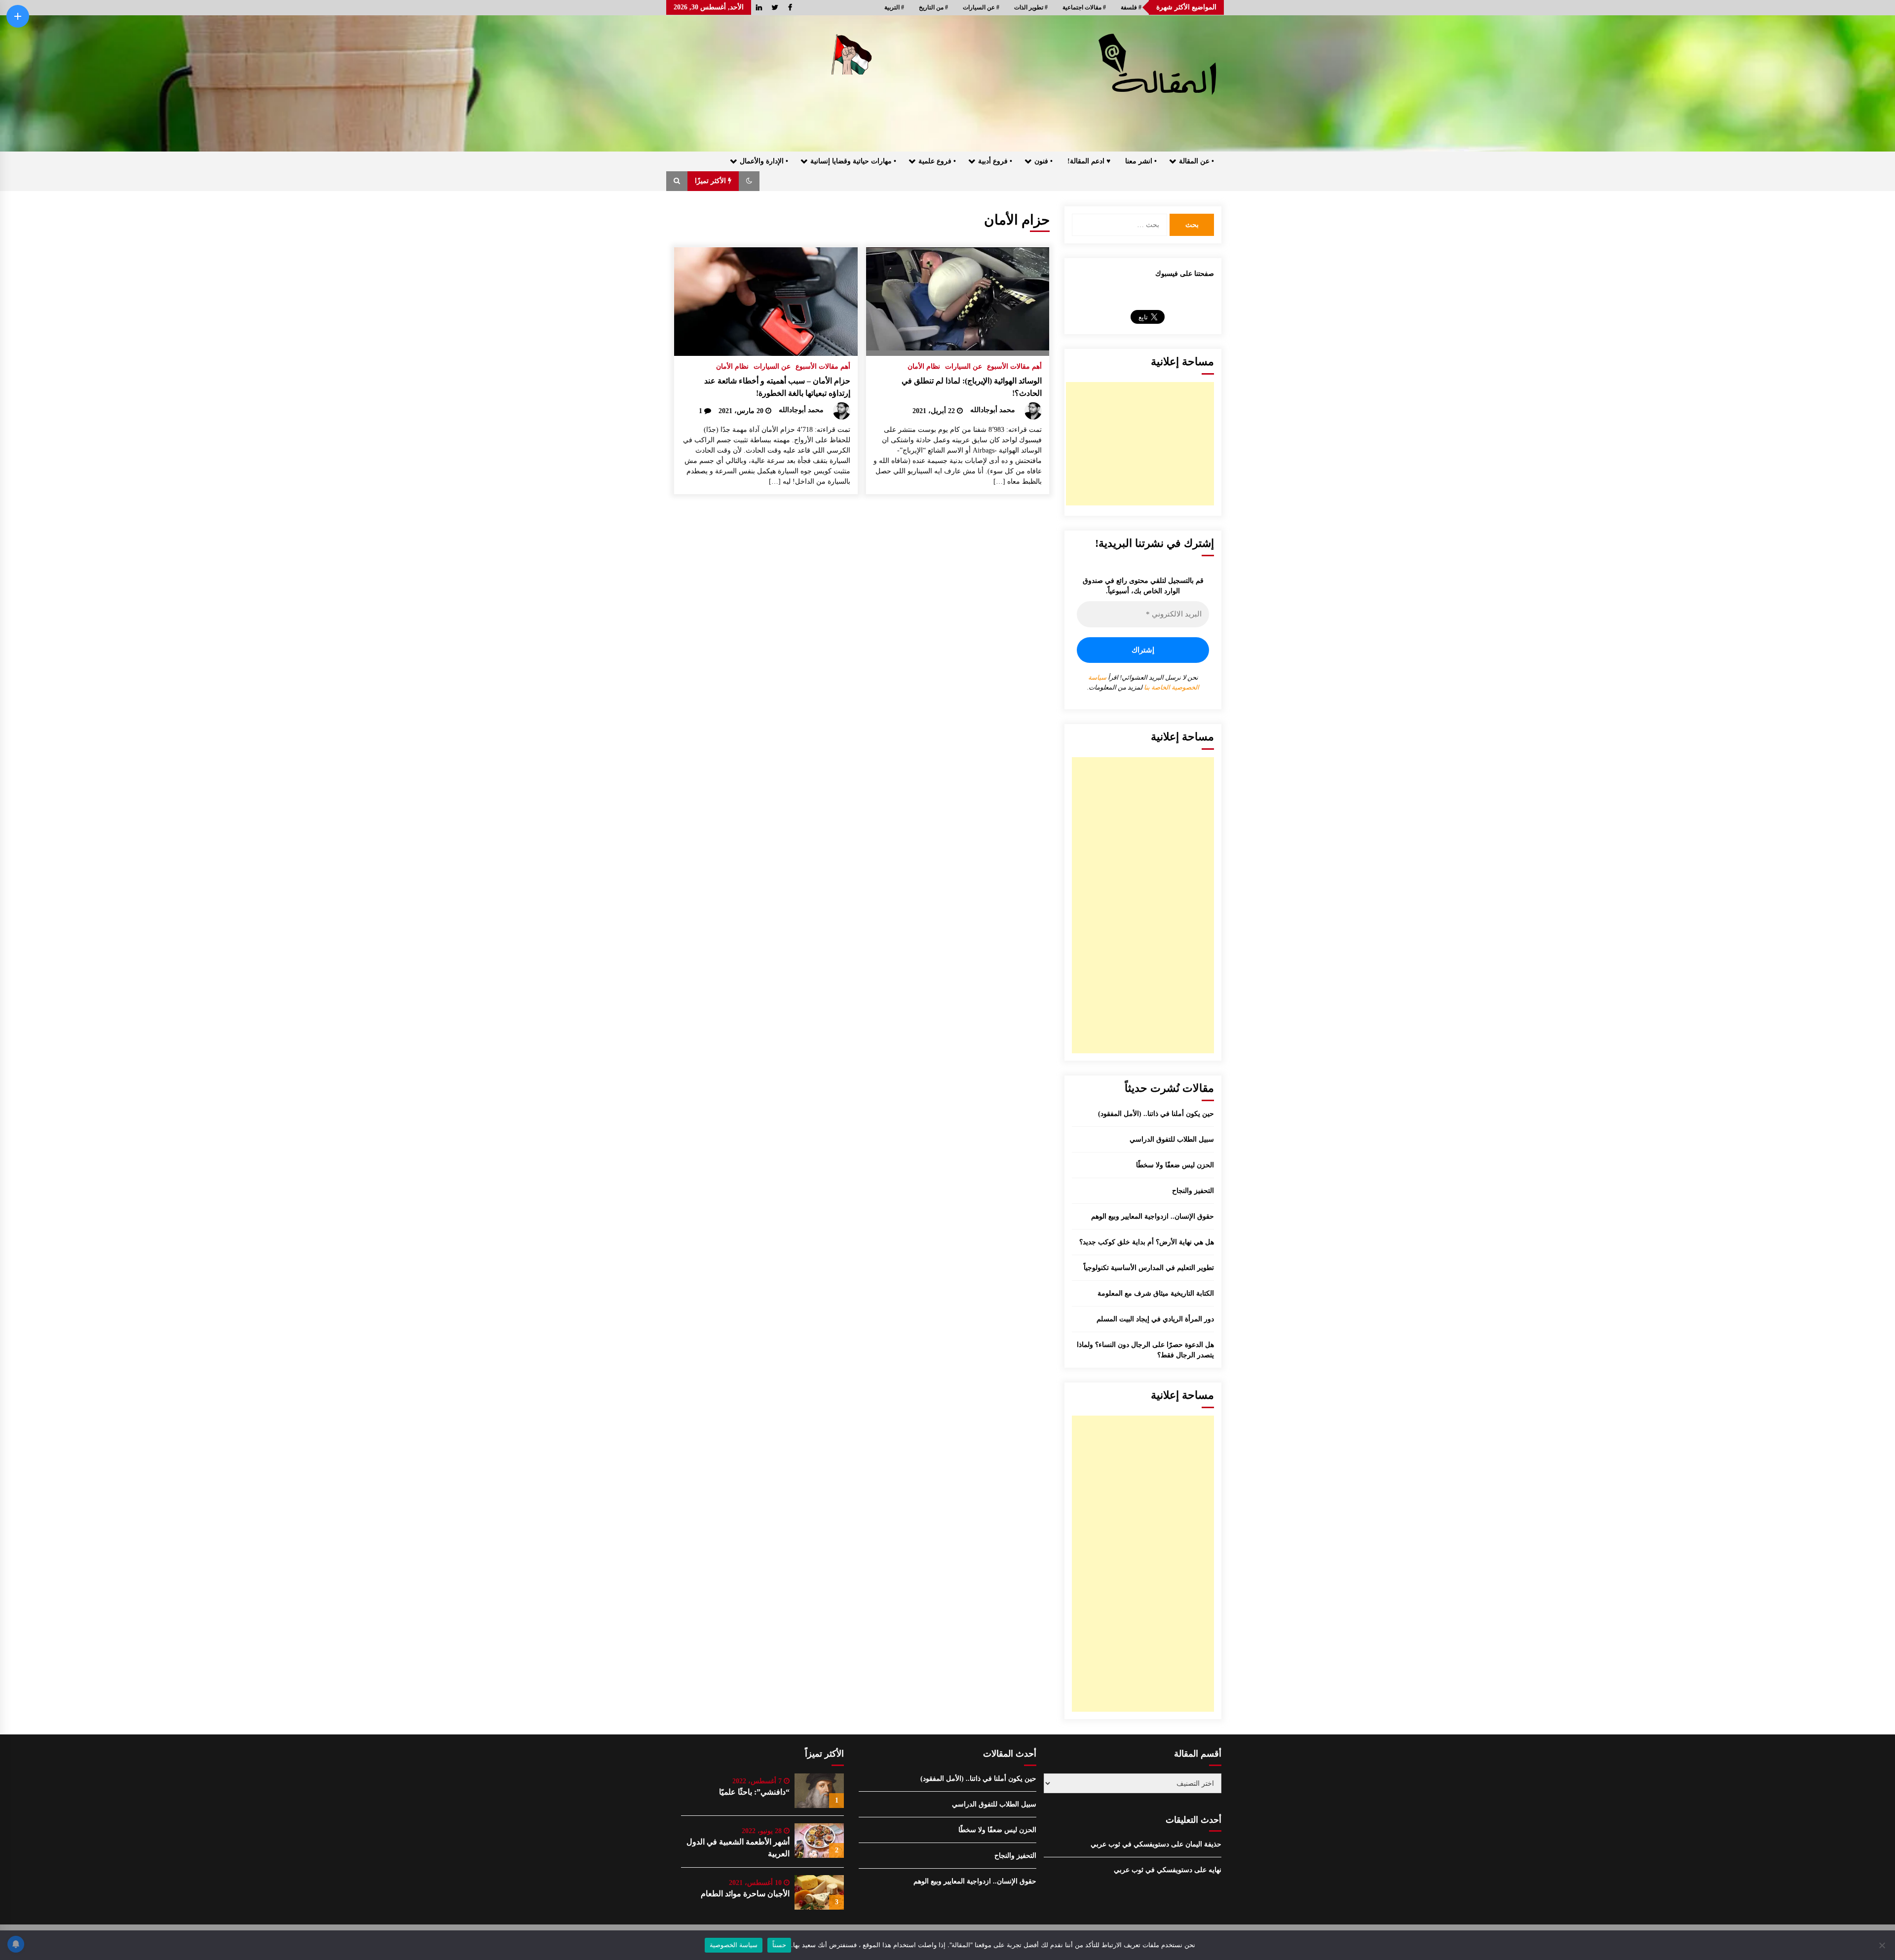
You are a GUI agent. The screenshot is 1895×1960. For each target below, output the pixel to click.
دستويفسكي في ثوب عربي (1130, 1844)
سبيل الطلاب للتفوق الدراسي (1172, 1139)
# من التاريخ (933, 7)
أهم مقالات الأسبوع (1014, 366)
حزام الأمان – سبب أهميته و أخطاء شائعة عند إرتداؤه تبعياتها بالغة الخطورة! (777, 387)
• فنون (1043, 161)
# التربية (894, 7)
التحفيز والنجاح (1193, 1191)
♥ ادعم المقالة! (1089, 161)
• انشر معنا (1141, 161)
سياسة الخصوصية (734, 1945)
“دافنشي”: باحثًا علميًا (754, 1792)
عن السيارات (964, 366)
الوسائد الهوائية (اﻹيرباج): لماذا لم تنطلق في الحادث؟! (972, 387)
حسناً (779, 1945)
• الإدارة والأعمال (764, 161)
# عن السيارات (981, 7)
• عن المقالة (1196, 161)
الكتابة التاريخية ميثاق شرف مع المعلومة (1156, 1293)
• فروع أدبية (995, 161)
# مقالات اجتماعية (1084, 7)
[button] (749, 181)
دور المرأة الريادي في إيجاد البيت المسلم (1155, 1319)
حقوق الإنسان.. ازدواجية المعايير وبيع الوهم (1153, 1216)
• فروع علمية (937, 161)
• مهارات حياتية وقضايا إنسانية (853, 161)
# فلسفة (1131, 7)
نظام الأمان (924, 366)
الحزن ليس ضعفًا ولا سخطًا (1175, 1165)
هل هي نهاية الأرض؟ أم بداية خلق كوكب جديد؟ (1147, 1242)
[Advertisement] (1140, 444)
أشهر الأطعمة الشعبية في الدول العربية (738, 1848)
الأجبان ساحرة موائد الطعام (745, 1894)
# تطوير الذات (1031, 7)
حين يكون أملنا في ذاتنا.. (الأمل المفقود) (1156, 1114)
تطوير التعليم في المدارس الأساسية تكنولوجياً (1149, 1268)
